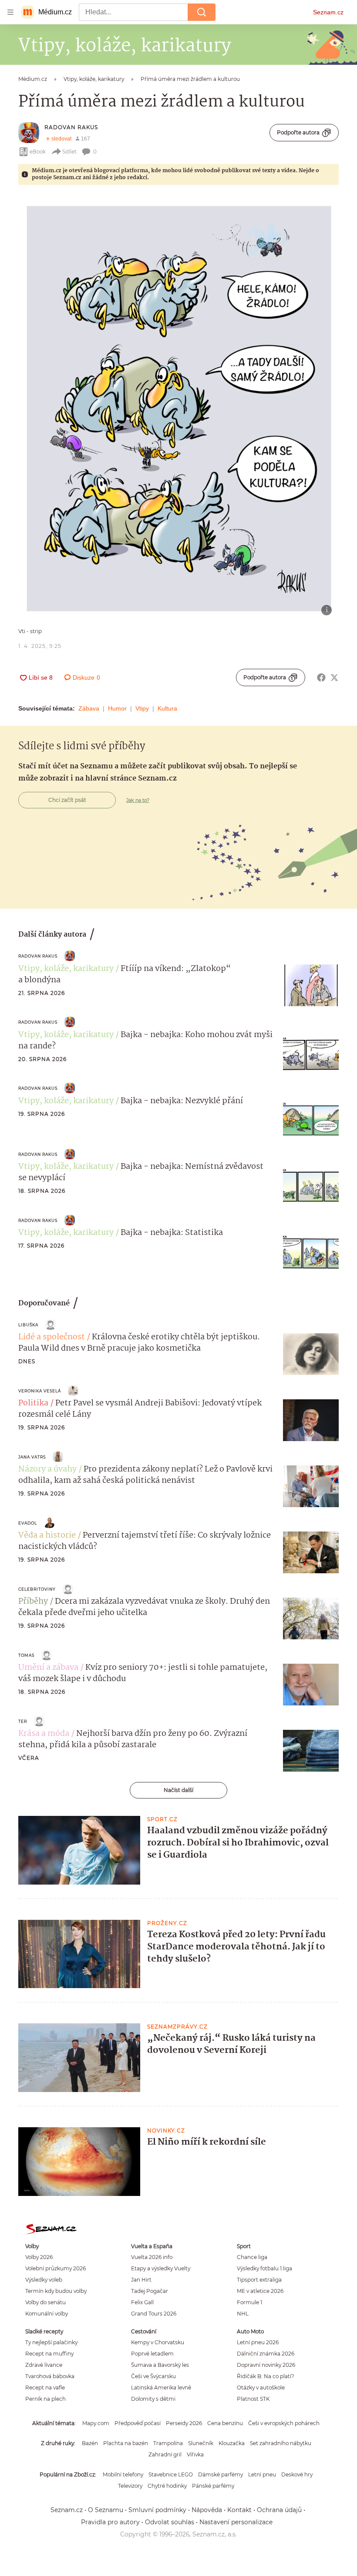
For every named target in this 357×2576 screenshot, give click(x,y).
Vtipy (142, 708)
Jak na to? (138, 800)
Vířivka (195, 2454)
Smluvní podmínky (157, 2510)
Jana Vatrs (32, 1457)
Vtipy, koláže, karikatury (66, 969)
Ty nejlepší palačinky (51, 2342)
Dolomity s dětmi (153, 2399)
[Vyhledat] (202, 12)
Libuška (28, 1325)
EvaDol (28, 1523)
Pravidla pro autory (110, 2522)
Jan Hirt (141, 2280)
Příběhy (33, 1602)
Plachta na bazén (126, 2443)
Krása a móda (44, 1734)
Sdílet (69, 152)
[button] (178, 409)
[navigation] (10, 12)
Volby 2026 (39, 2257)
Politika (33, 1403)
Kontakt (239, 2510)
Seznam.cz (328, 12)
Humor (117, 708)
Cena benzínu (225, 2423)
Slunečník (201, 2443)
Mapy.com (96, 2423)
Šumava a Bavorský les (160, 2365)
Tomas (26, 1655)
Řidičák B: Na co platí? (266, 2376)
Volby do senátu (45, 2302)
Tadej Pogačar (150, 2291)
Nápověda (207, 2510)
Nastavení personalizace (236, 2522)
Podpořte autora (298, 132)
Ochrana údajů (279, 2510)
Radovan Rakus (71, 127)
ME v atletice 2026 (260, 2291)
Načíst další (178, 1790)
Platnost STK (253, 2399)
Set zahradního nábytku (281, 2443)
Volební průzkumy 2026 (56, 2268)
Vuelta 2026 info (152, 2257)
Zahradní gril (165, 2454)
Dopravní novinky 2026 (266, 2365)
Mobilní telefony (123, 2474)
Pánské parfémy (213, 2486)
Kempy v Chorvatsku (158, 2342)
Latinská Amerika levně (161, 2387)
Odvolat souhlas (170, 2522)
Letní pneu (262, 2474)
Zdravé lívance (44, 2365)
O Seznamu (106, 2510)
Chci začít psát (67, 800)
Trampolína (168, 2443)
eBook (38, 152)
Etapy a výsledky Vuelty (161, 2268)
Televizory (130, 2486)
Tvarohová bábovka (50, 2376)
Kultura (167, 708)
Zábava (89, 708)
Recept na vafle (45, 2387)
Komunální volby (47, 2314)
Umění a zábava (48, 1668)
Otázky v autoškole (261, 2387)
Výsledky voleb (44, 2280)
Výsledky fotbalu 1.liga (264, 2268)
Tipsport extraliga (259, 2280)
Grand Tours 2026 (154, 2314)
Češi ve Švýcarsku (153, 2376)
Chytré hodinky (167, 2486)
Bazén (90, 2443)
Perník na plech (45, 2399)
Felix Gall (142, 2302)
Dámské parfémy (221, 2474)
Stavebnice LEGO (171, 2474)
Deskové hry (297, 2474)
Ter (23, 1721)
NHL (243, 2314)
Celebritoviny (37, 1589)
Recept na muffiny (49, 2354)
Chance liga (252, 2257)
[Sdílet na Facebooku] (321, 677)
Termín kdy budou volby (56, 2291)
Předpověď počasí (138, 2423)
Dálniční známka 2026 (266, 2354)
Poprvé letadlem (152, 2354)
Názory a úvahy (47, 1469)
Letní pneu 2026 (258, 2342)
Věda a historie (47, 1535)
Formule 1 (249, 2302)
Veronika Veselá (40, 1391)
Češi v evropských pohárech (284, 2423)
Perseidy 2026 (184, 2423)
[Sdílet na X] (334, 677)
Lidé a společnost (52, 1337)
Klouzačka (232, 2443)
